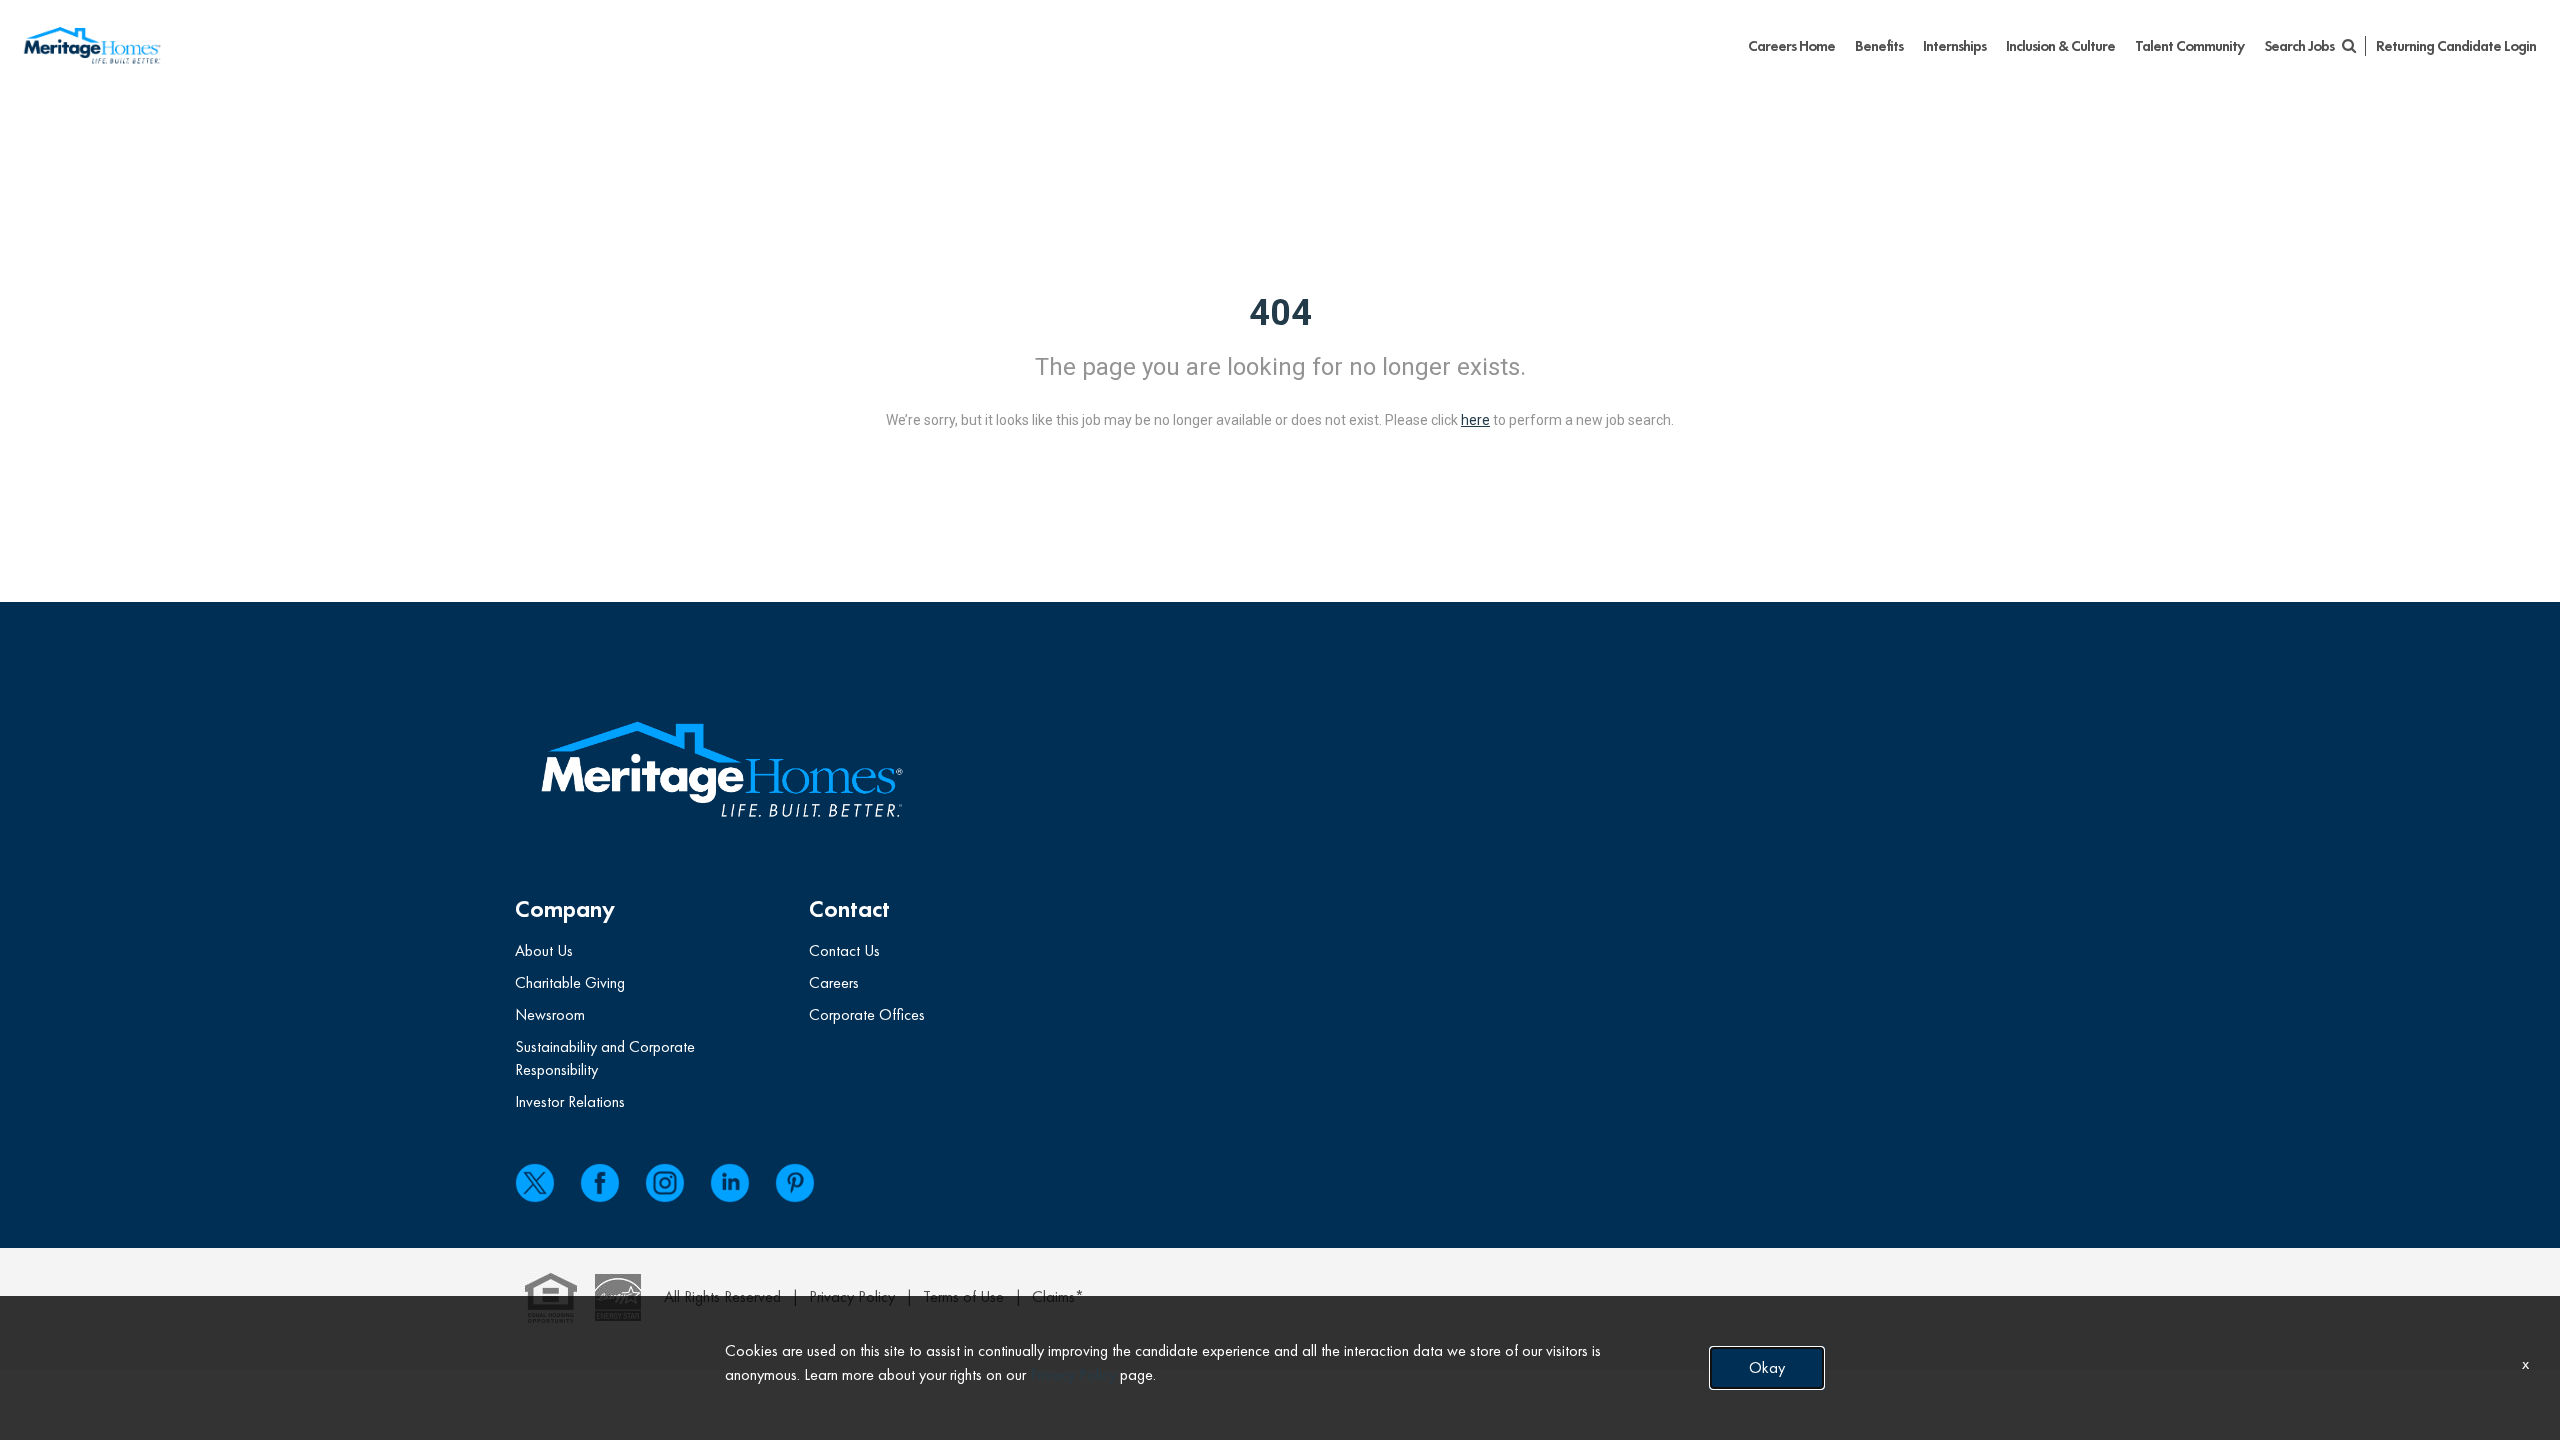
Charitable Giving (570, 982)
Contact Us (844, 950)
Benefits (1879, 46)
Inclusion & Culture (2060, 46)
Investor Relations (570, 1101)
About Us (544, 950)
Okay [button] (1767, 1367)
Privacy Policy (1073, 1374)
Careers (834, 982)
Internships (1954, 46)
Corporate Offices (867, 1014)
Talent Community (2189, 46)
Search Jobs (2300, 46)
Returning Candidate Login (2456, 46)
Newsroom (550, 1014)
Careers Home (1791, 46)
